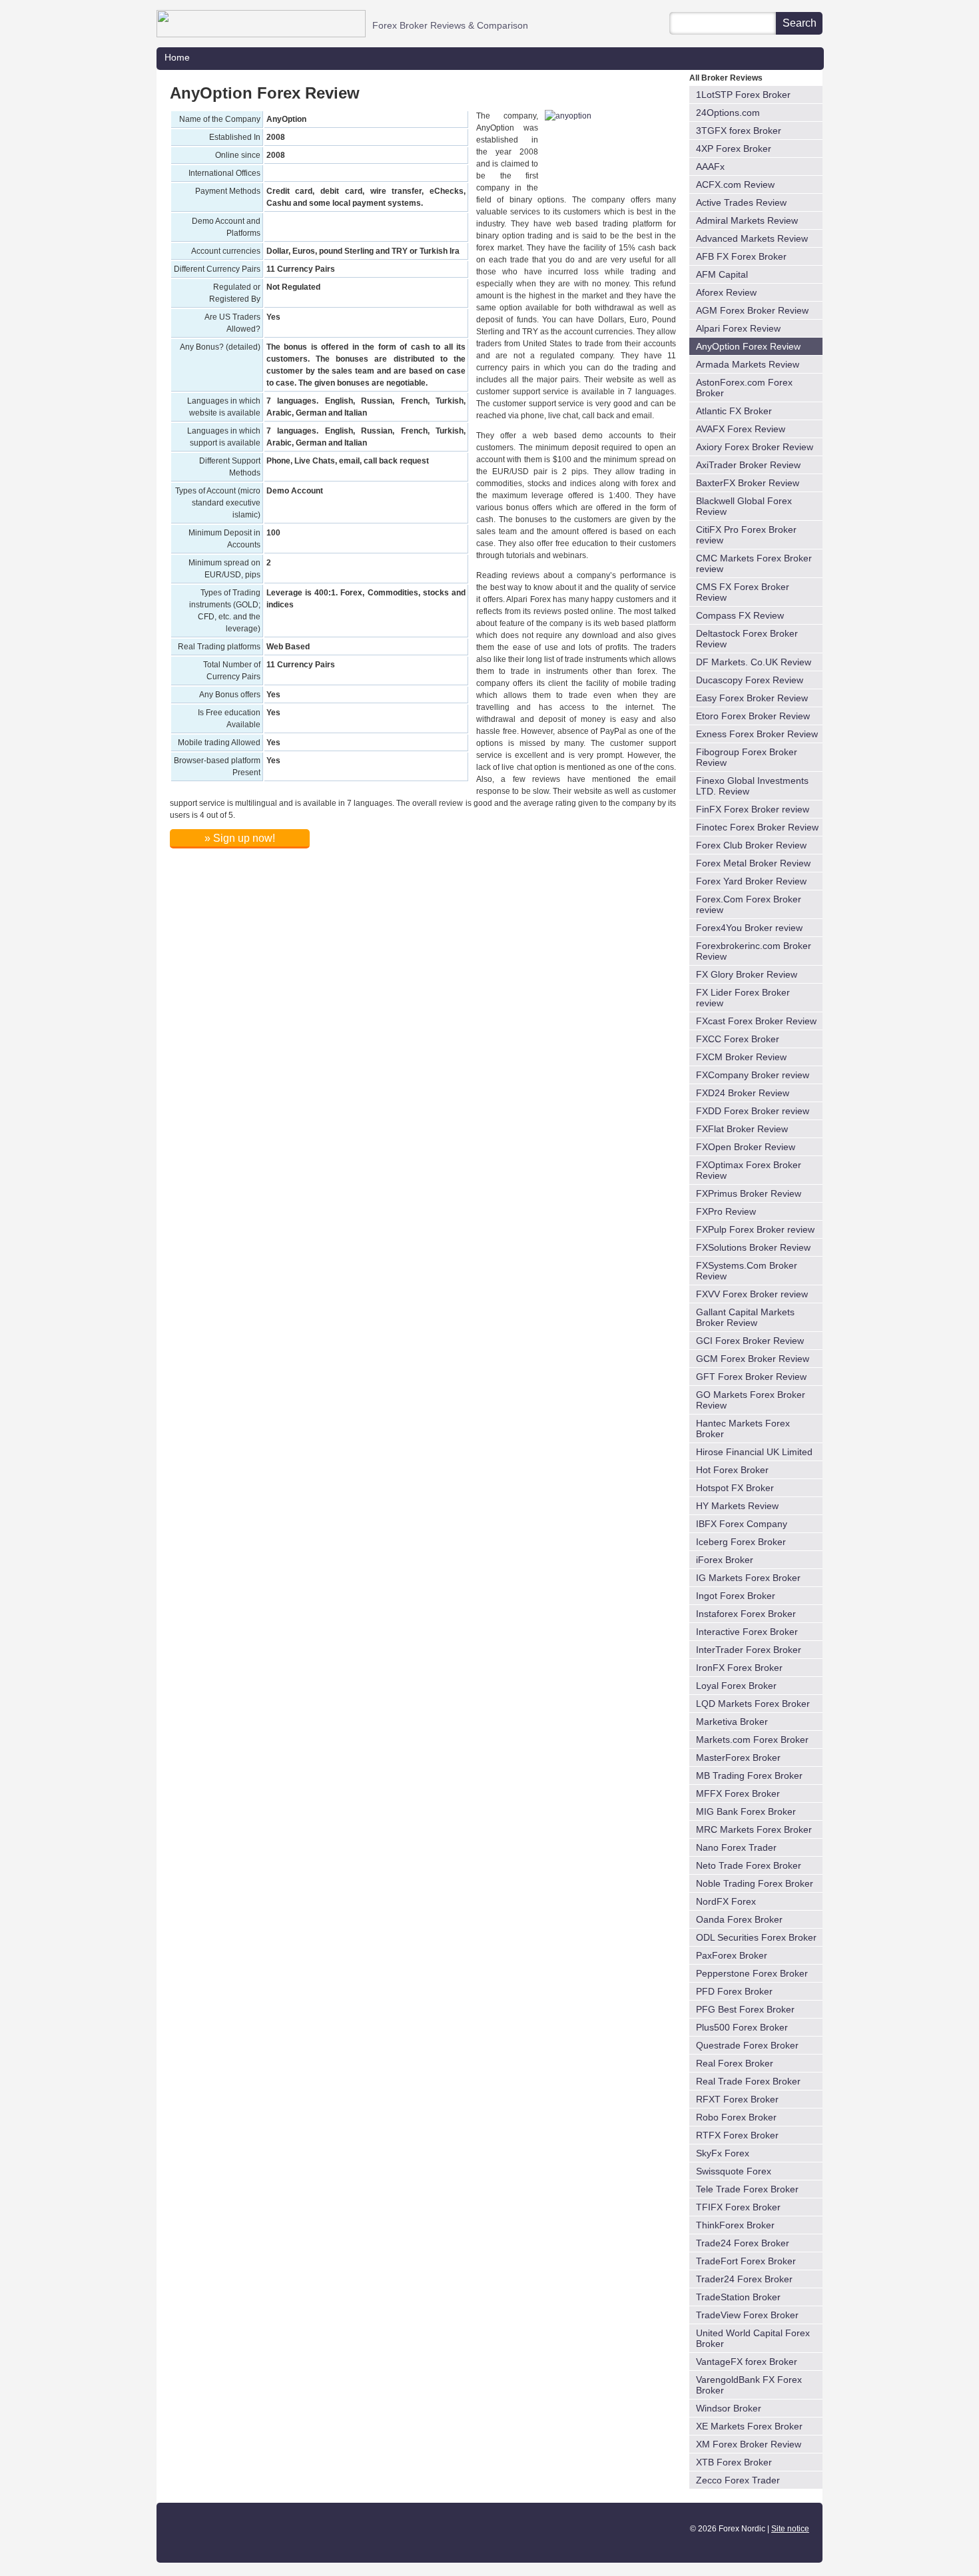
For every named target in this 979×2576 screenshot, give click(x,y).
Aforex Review (726, 292)
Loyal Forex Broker (736, 1686)
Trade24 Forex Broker (743, 2243)
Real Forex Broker (735, 2063)
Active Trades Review (741, 202)
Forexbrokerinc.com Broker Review (754, 951)
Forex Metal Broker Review (753, 863)
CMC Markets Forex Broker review (754, 563)
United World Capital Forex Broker (753, 2338)
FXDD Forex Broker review (753, 1111)
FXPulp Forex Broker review (755, 1229)
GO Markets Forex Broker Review (751, 1400)
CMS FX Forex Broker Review (743, 592)
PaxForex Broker (732, 1955)
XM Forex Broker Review (749, 2444)
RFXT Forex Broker (737, 2099)
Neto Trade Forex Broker (749, 1865)
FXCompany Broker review (753, 1075)
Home (177, 57)
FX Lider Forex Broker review (743, 998)
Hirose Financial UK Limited (754, 1452)
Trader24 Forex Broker (744, 2279)
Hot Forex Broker (732, 1470)
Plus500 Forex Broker (742, 2027)
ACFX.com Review (735, 184)
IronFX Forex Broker (739, 1668)
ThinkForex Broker (735, 2225)
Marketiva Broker (732, 1722)
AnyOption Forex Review (748, 346)
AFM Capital (722, 274)
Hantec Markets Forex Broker (743, 1429)
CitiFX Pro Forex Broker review (746, 535)
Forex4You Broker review (749, 928)
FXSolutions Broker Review (753, 1247)
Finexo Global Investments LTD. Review (752, 786)
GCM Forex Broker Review (753, 1359)
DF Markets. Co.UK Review (754, 662)
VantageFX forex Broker (747, 2362)
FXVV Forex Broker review (752, 1294)
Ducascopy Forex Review (750, 680)
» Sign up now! (240, 838)
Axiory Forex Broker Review (755, 447)
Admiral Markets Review (747, 220)
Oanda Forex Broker (739, 1919)
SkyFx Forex (723, 2153)
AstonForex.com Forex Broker (744, 388)
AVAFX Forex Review (741, 429)
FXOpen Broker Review (746, 1147)
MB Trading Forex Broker (749, 1775)
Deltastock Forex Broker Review (747, 639)
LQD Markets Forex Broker (753, 1704)
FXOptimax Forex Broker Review (749, 1170)
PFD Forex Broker (734, 1991)
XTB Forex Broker (734, 2462)
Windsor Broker (729, 2408)
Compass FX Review (740, 615)
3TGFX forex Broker (739, 131)
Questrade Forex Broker (747, 2045)
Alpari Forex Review (738, 328)
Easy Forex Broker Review (752, 698)
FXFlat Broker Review (742, 1129)
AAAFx (710, 166)
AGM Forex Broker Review (752, 310)
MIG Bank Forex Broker (746, 1811)
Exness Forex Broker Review (757, 734)
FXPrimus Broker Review (749, 1193)
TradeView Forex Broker (747, 2315)
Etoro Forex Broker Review (753, 716)
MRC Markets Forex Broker (754, 1829)
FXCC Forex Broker (738, 1039)
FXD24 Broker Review (743, 1093)
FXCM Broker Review (741, 1057)
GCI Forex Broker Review (750, 1341)
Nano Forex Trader (736, 1847)
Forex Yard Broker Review (751, 881)
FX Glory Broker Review (747, 974)
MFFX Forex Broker (738, 1793)
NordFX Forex (726, 1901)
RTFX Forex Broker (737, 2135)
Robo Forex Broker (736, 2117)
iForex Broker (725, 1560)
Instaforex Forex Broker (746, 1614)
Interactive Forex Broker (747, 1632)
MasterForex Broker (738, 1758)
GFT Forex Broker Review (751, 1377)
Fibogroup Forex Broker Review (747, 757)
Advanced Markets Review (752, 238)
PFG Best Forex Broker (745, 2009)
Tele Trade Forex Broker (747, 2189)
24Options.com (728, 113)
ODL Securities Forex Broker (756, 1937)
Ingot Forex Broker (736, 1596)
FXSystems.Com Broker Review (747, 1271)
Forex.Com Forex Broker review (749, 904)
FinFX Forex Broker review (753, 809)
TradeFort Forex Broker (746, 2261)
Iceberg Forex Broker (741, 1542)
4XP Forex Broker (734, 149)
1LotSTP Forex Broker (743, 95)
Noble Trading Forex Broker (755, 1883)
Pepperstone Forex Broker (752, 1973)
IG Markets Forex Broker (748, 1578)
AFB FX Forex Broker (741, 256)
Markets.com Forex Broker (752, 1740)
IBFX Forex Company (742, 1524)
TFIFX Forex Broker (738, 2207)
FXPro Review (726, 1211)
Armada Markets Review (748, 364)
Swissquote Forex (734, 2171)
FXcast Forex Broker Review (756, 1021)
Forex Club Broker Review (751, 845)
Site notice (790, 2529)
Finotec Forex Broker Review (757, 827)
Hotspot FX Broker (735, 1488)
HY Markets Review (737, 1506)
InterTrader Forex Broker (749, 1650)
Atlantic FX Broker (734, 411)
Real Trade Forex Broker (748, 2081)
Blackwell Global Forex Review (744, 506)
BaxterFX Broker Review (748, 483)
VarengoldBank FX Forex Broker (749, 2385)
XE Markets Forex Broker (749, 2426)
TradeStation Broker (738, 2297)
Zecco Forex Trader (738, 2480)
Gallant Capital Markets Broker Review (745, 1317)
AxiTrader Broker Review (748, 465)
